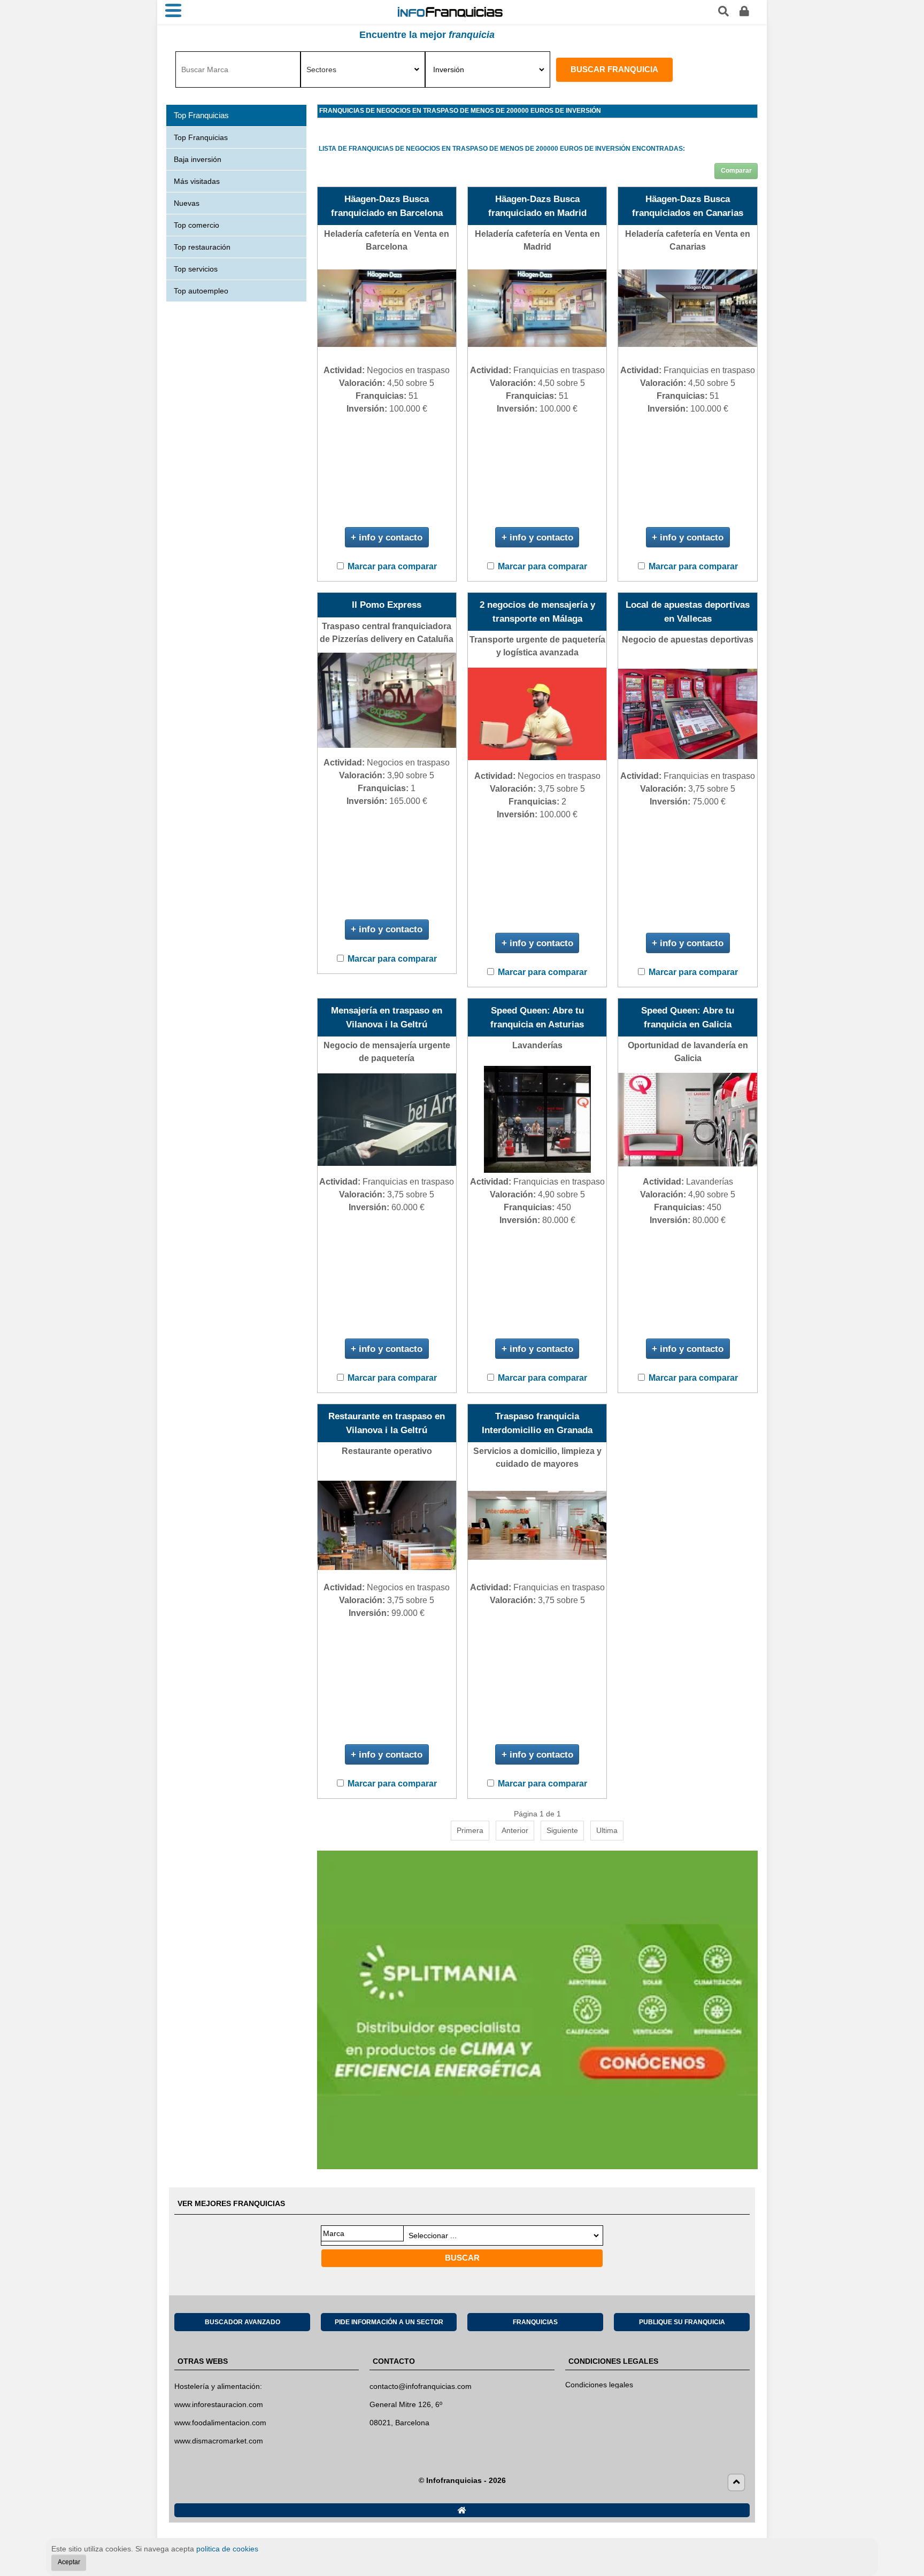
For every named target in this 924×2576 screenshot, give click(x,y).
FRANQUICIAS (535, 2322)
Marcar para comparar (392, 566)
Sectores (321, 69)
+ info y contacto (387, 537)
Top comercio (197, 225)
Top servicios (196, 269)
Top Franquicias (201, 137)
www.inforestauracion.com (219, 2404)
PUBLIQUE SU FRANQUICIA (682, 2322)
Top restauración (202, 247)
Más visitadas (197, 181)
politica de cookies (227, 2549)
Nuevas (187, 203)
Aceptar (69, 2562)
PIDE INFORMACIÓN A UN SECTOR (389, 2322)
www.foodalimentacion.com (220, 2423)
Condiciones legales (599, 2385)
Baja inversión (198, 159)
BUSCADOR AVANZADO (242, 2322)
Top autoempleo (201, 291)
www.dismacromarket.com (219, 2441)
